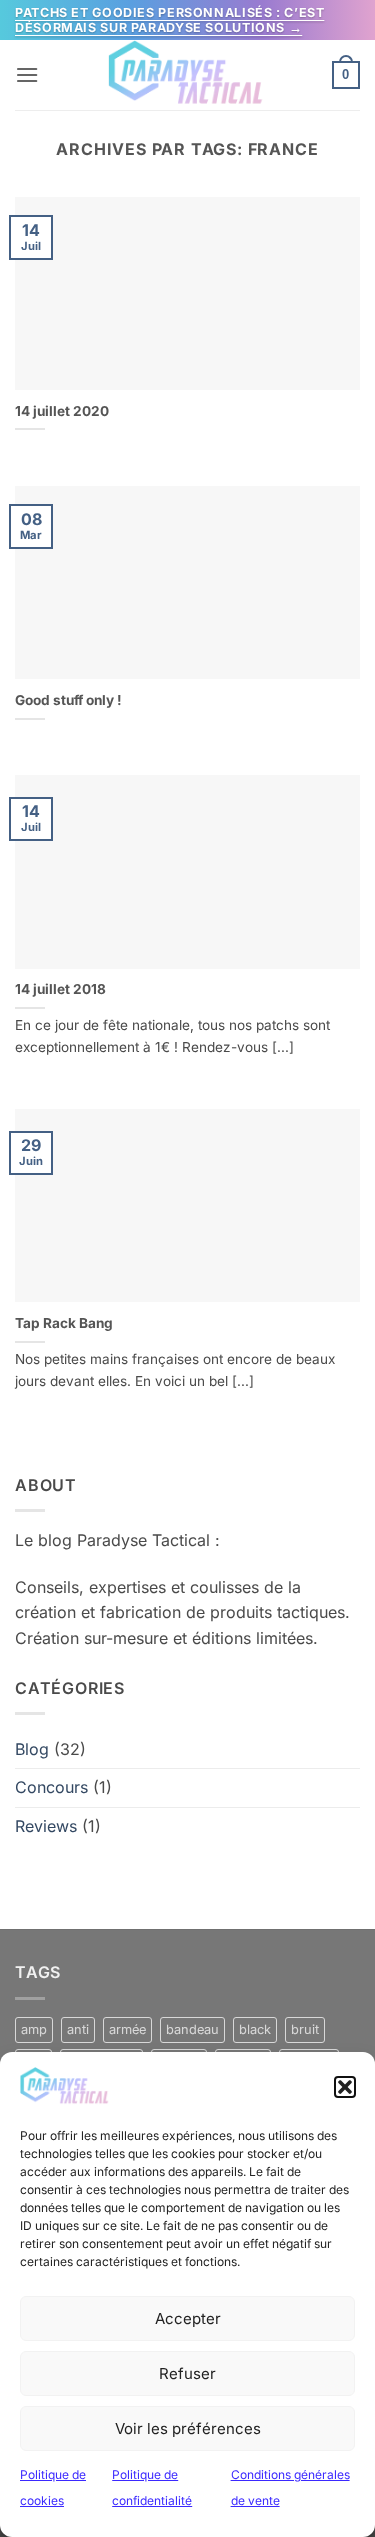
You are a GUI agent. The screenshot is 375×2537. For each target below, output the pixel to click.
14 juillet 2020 (62, 411)
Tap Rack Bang (64, 1323)
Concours (51, 1787)
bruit (305, 2029)
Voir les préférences (188, 2428)
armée (127, 2029)
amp (34, 2029)
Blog (32, 1749)
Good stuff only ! (68, 700)
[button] (345, 2087)
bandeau (192, 2029)
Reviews (46, 1826)
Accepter (188, 2318)
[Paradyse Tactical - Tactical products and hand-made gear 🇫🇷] (188, 75)
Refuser (187, 2373)
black (255, 2029)
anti (78, 2029)
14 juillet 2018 (60, 989)
